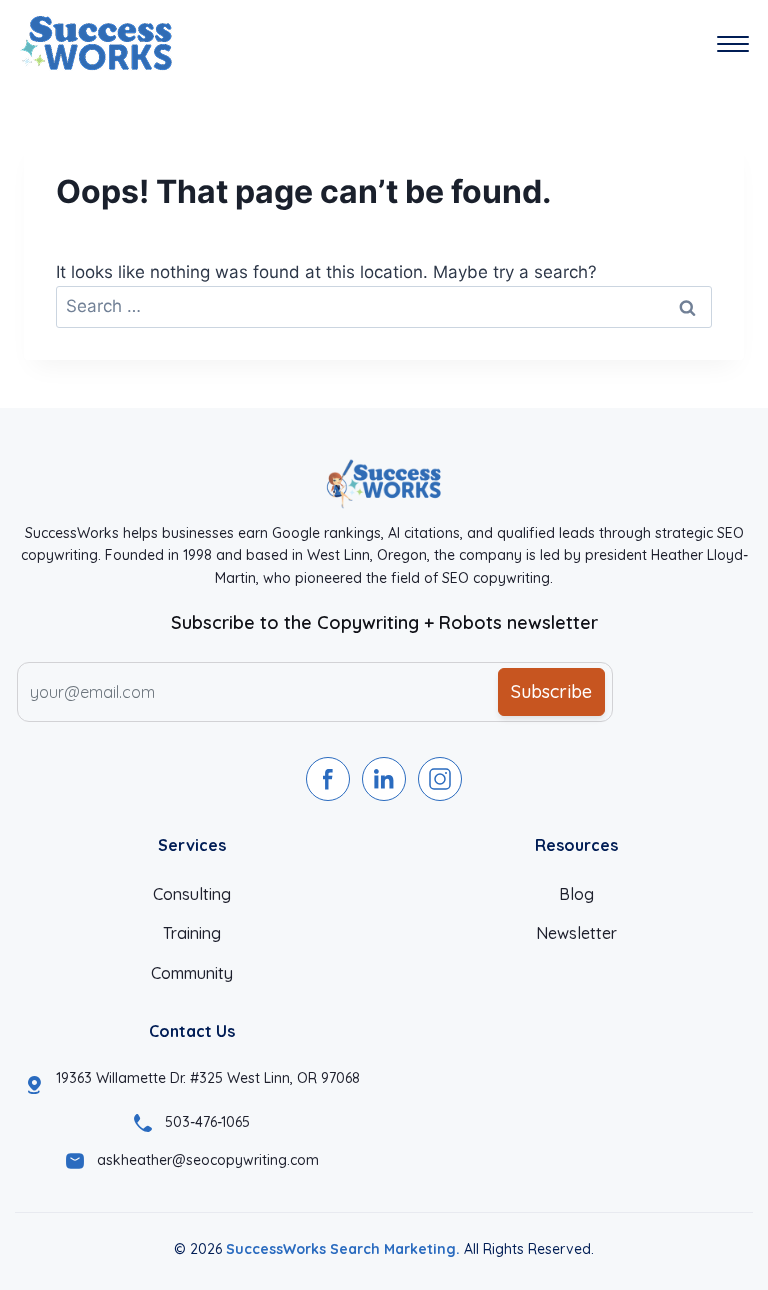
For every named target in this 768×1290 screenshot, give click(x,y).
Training (192, 933)
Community (192, 973)
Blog (576, 894)
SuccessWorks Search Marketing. (343, 1249)
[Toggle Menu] (733, 44)
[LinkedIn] (384, 779)
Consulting (192, 894)
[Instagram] (440, 779)
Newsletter (576, 933)
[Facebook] (328, 779)
